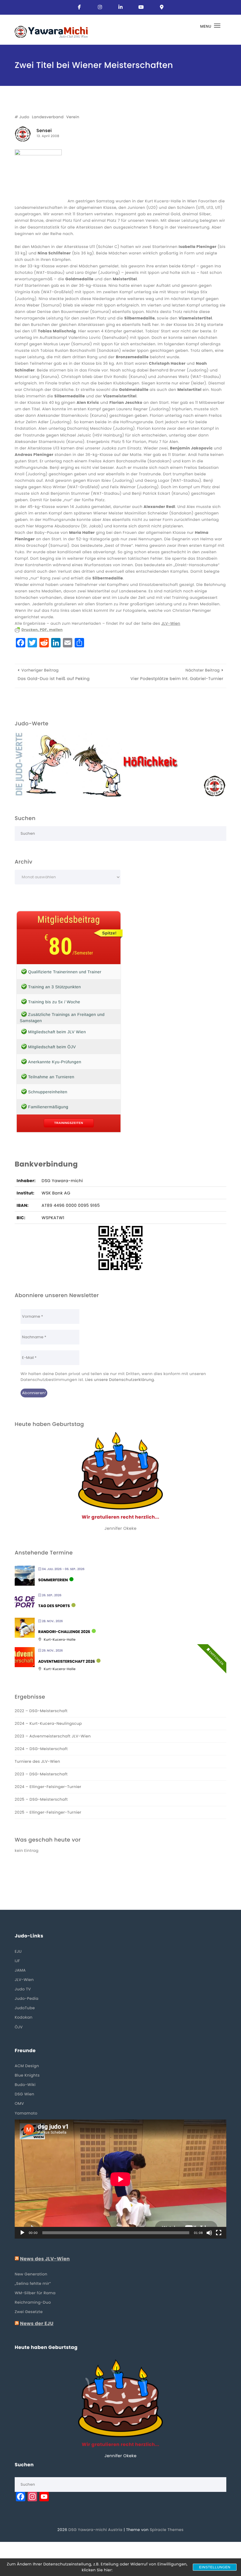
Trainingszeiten (69, 1123)
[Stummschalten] (209, 2233)
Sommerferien (53, 1580)
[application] (120, 2179)
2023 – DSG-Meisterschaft (41, 1774)
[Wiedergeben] (22, 2233)
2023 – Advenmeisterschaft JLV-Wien (53, 1736)
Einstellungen (215, 2567)
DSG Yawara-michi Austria (96, 2530)
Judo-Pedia (27, 1998)
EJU (18, 1951)
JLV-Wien (171, 623)
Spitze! (109, 933)
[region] (120, 764)
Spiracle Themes (167, 2530)
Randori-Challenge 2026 (64, 1632)
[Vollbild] (219, 2233)
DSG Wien (25, 2094)
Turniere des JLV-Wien (37, 1761)
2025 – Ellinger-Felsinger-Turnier (48, 1812)
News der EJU (37, 2324)
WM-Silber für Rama (35, 2293)
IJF (17, 1961)
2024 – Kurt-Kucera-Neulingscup (48, 1723)
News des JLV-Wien (45, 2259)
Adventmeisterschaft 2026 (67, 1662)
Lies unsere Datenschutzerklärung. (120, 1380)
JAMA (20, 1970)
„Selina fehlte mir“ (33, 2283)
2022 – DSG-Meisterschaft (41, 1711)
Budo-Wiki (25, 2085)
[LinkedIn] (120, 7)
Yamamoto (26, 2113)
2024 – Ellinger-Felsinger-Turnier (48, 1787)
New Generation (31, 2274)
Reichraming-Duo (33, 2302)
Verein (73, 117)
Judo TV (23, 1989)
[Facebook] (79, 7)
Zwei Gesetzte (29, 2312)
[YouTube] (141, 7)
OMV (19, 2103)
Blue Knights (27, 2075)
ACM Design (27, 2066)
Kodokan (24, 2017)
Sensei (44, 131)
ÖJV (19, 2027)
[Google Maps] (162, 7)
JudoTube (25, 2008)
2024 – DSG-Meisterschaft (41, 1749)
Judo (24, 117)
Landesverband (48, 117)
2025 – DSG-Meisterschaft (41, 1799)
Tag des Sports (54, 1606)
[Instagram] (100, 7)
